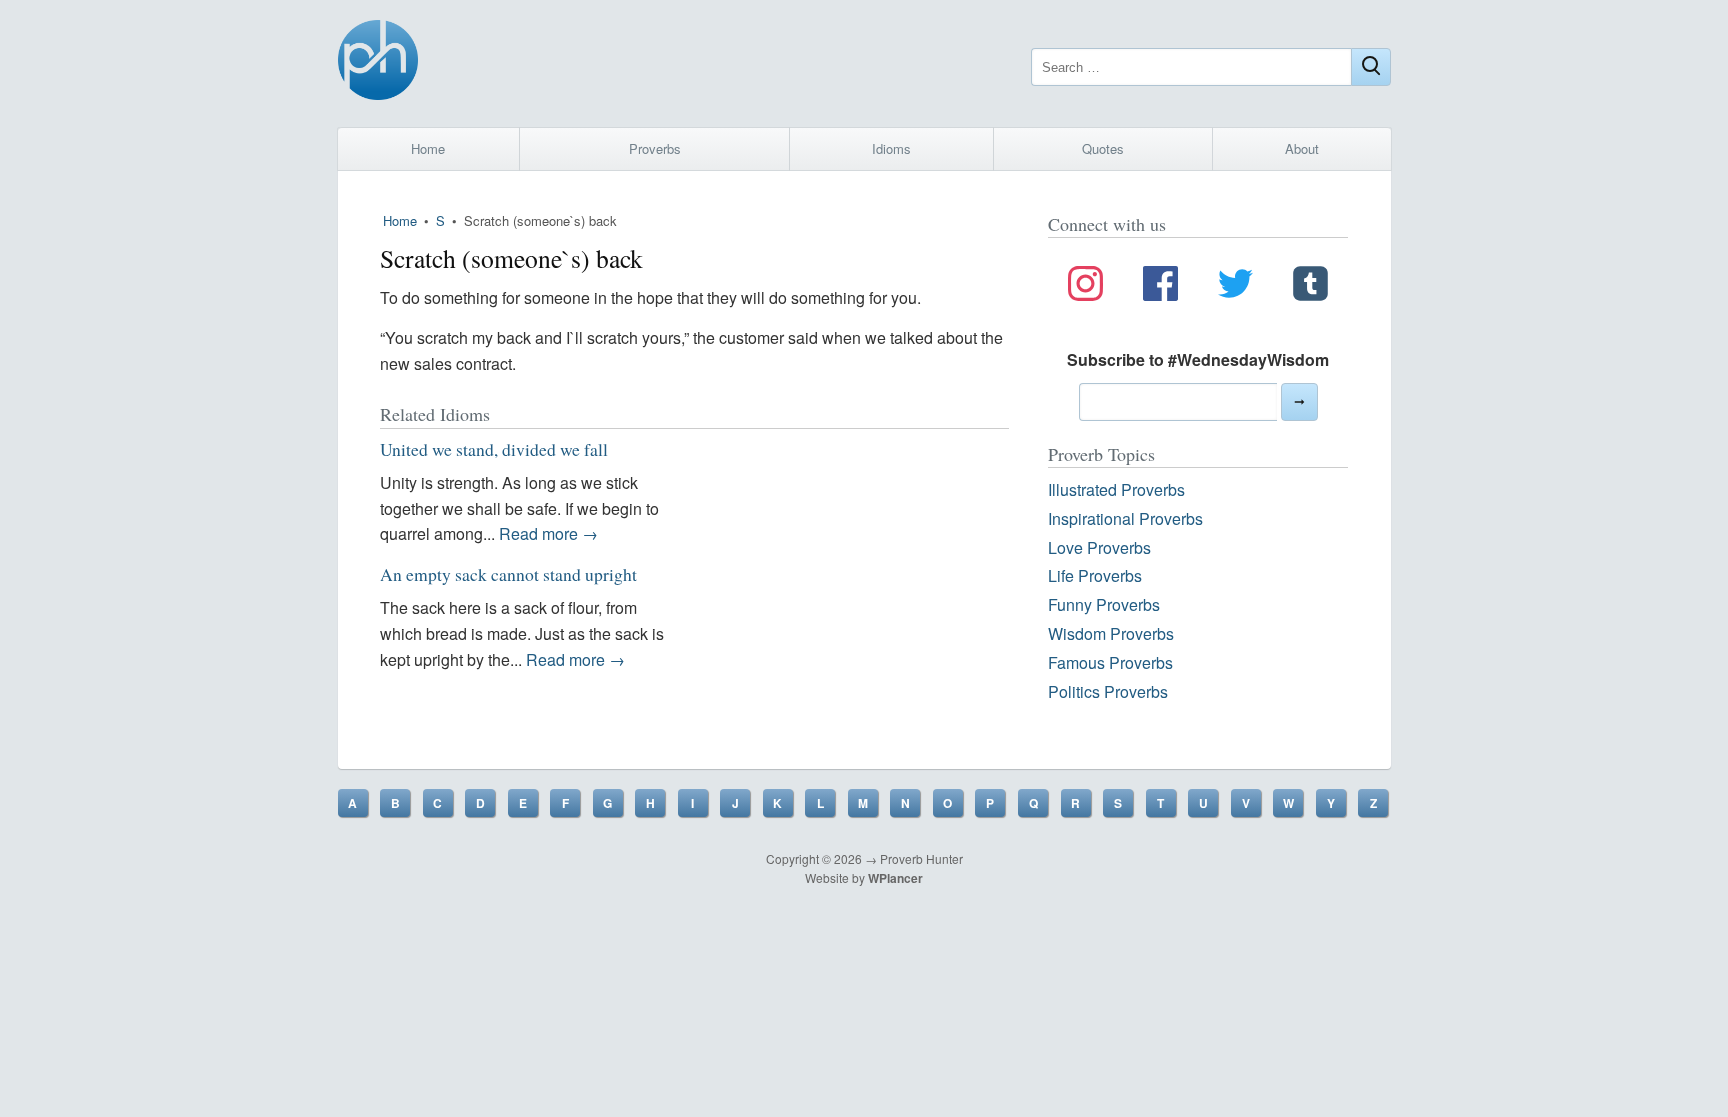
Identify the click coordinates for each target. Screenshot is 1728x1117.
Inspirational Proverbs (1125, 518)
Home (428, 148)
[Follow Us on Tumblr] (1310, 287)
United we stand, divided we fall (494, 449)
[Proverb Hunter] (378, 63)
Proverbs (655, 148)
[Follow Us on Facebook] (1160, 287)
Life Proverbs (1095, 575)
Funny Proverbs (1104, 604)
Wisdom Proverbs (1111, 633)
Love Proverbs (1099, 547)
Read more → (548, 533)
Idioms (891, 148)
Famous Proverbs (1110, 662)
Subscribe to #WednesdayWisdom (1198, 359)
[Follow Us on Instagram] (1085, 287)
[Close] (1371, 67)
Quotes (1103, 148)
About (1302, 148)
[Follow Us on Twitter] (1235, 287)
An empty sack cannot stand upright (508, 574)
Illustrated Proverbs (1116, 489)
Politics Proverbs (1108, 691)
